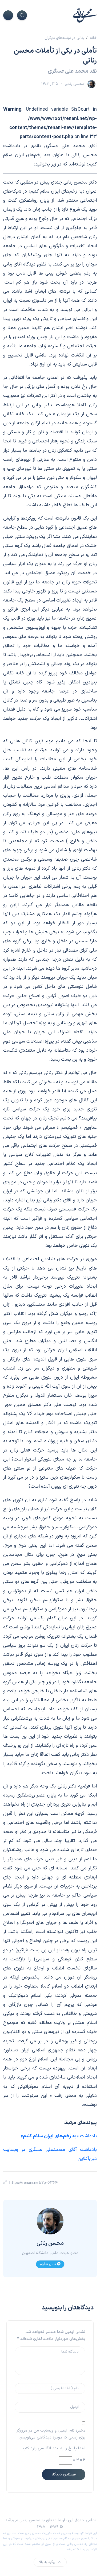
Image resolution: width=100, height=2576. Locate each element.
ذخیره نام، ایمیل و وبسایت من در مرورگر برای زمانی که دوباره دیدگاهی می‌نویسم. (51, 2434)
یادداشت (59, 2136)
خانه (93, 38)
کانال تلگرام (48, 2264)
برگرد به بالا (47, 2562)
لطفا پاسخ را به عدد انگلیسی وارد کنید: (53, 2448)
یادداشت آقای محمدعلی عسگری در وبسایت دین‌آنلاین (50, 2154)
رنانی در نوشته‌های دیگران (64, 38)
